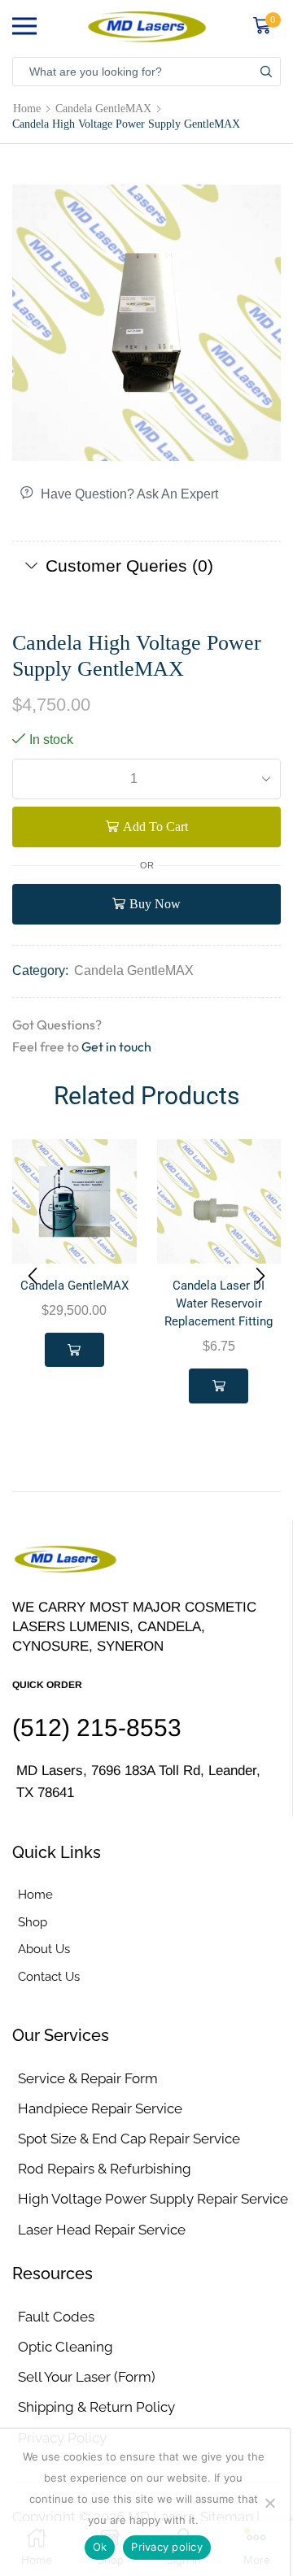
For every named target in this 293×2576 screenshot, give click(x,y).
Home (27, 108)
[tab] (146, 566)
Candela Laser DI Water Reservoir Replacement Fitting (219, 1303)
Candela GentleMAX (103, 108)
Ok (100, 2547)
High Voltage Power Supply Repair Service (153, 2199)
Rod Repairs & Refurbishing (105, 2169)
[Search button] (266, 72)
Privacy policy (167, 2547)
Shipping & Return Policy (96, 2407)
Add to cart (155, 827)
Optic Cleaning (66, 2347)
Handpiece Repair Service (100, 2108)
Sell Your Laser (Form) (87, 2377)
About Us (44, 1949)
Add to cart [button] (74, 1350)
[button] (33, 1276)
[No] (269, 2503)
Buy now (155, 904)
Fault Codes (56, 2317)
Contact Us (49, 1976)
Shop (33, 1922)
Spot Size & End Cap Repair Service (129, 2139)
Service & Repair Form (88, 2078)
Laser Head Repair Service (102, 2230)
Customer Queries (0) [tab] (129, 566)
